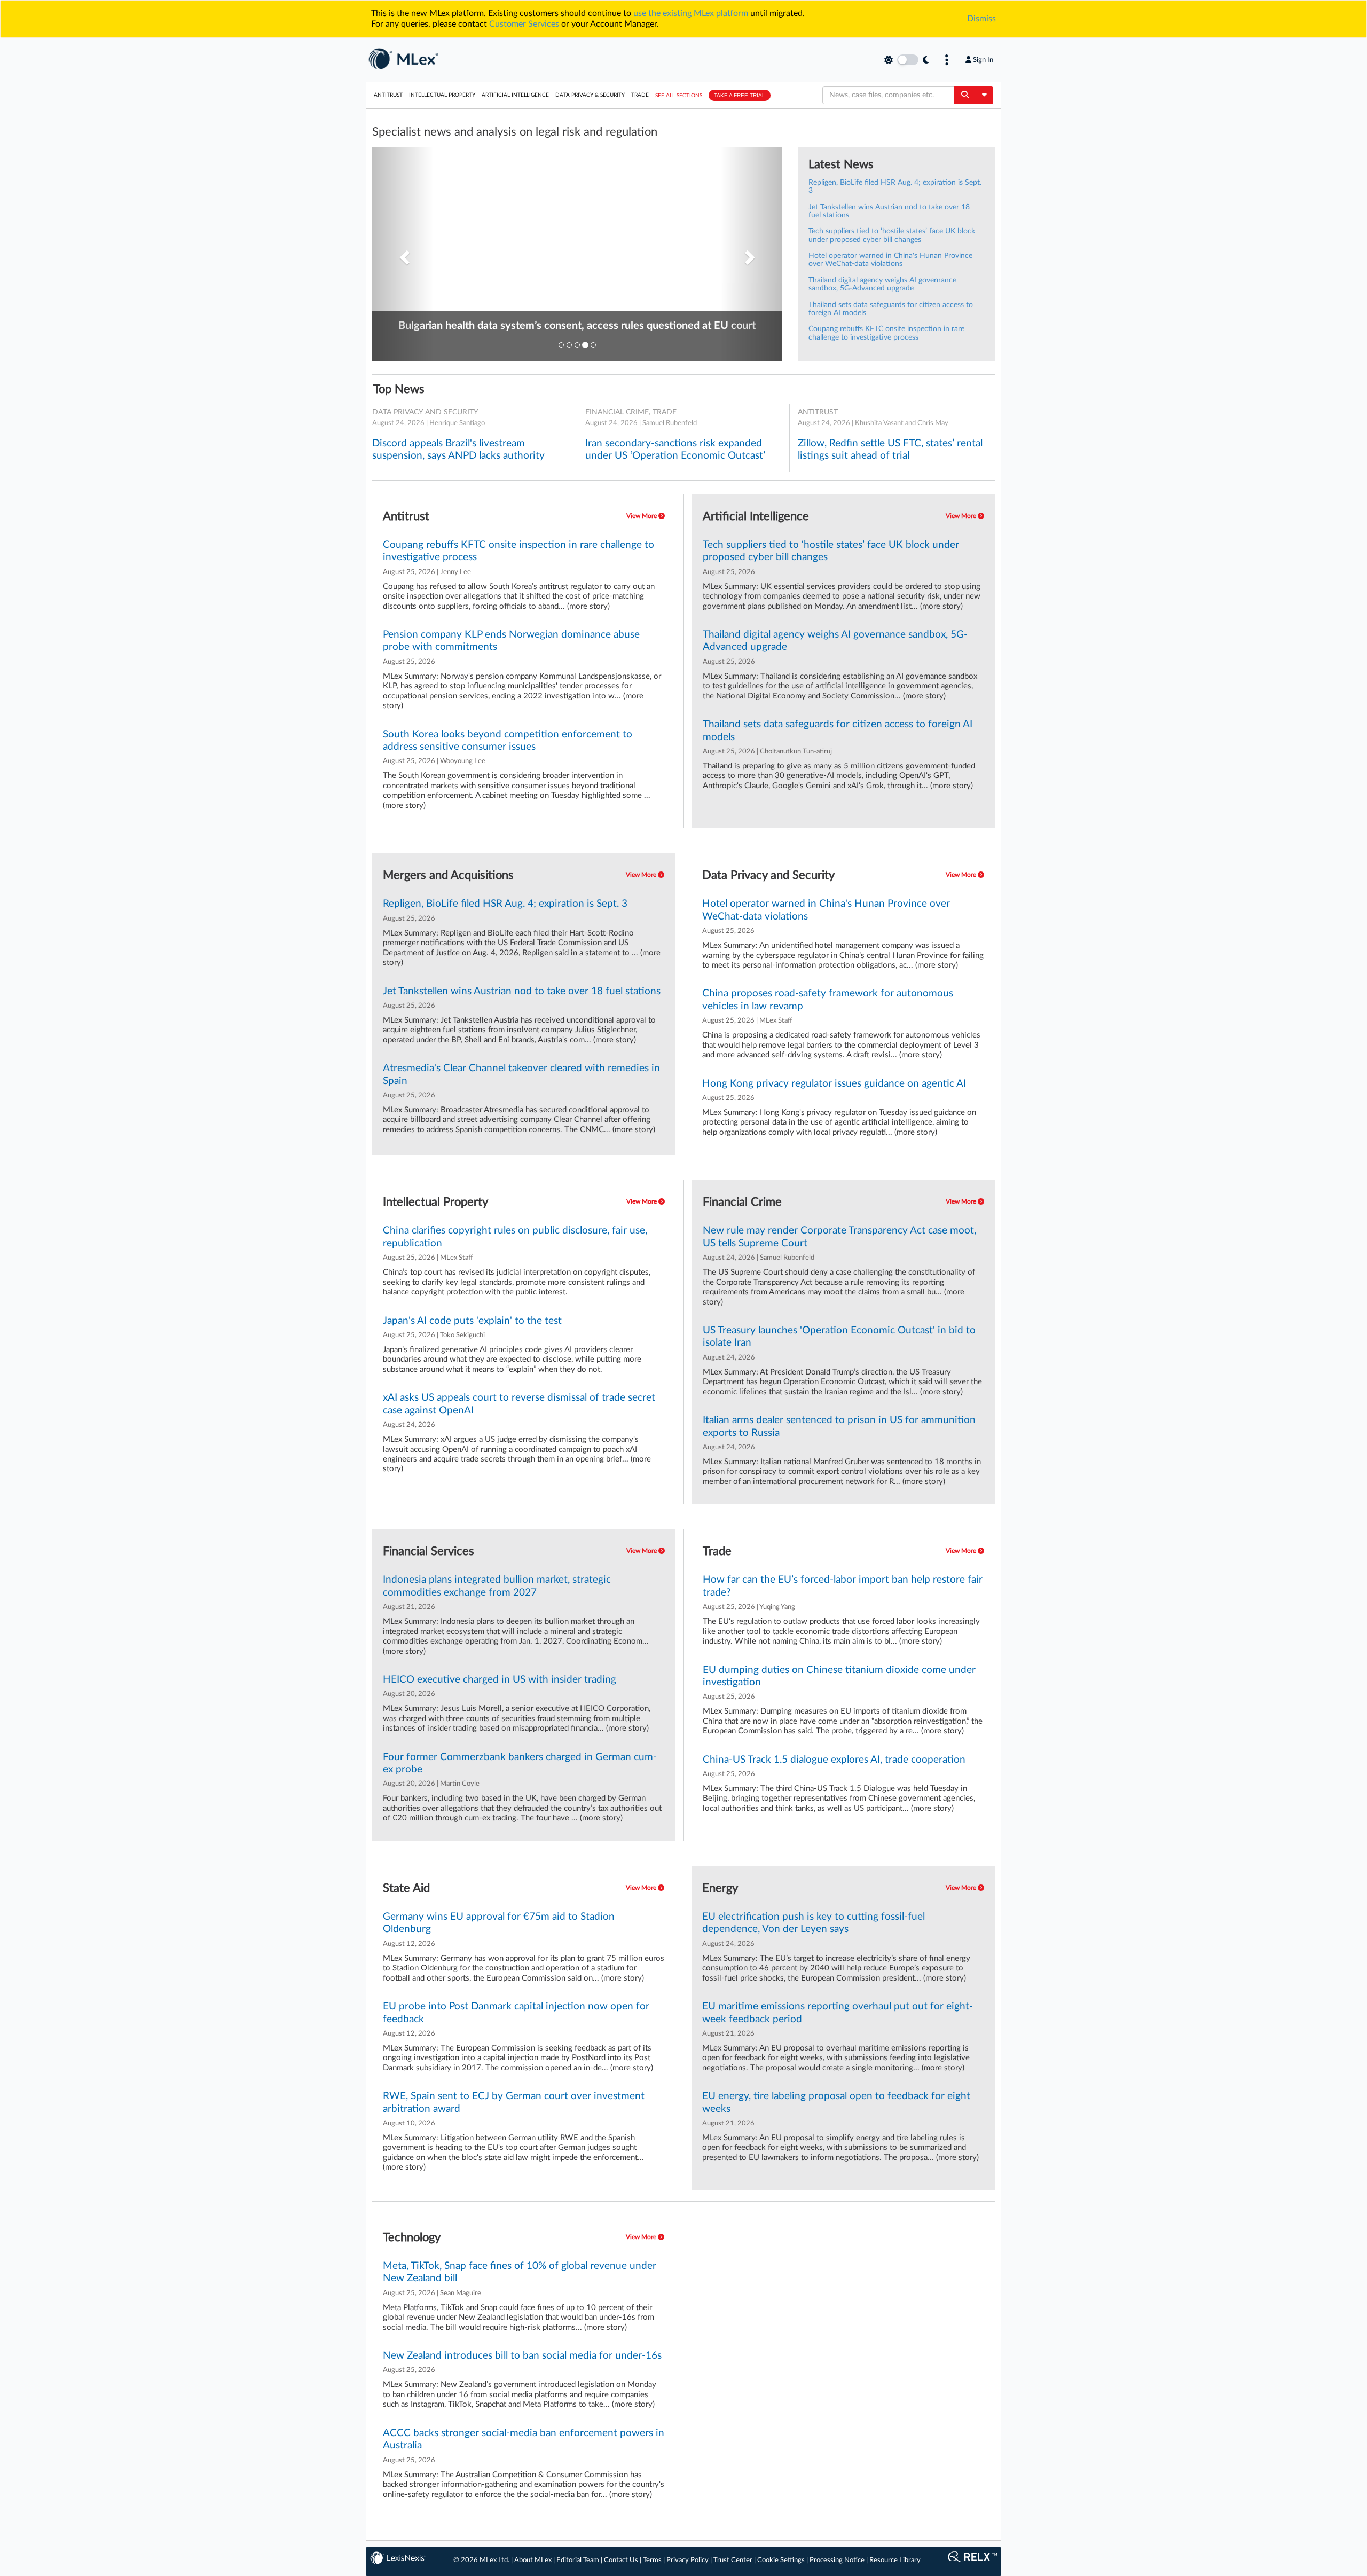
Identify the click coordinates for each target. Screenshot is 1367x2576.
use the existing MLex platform (691, 13)
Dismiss (981, 19)
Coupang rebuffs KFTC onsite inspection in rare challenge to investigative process (886, 333)
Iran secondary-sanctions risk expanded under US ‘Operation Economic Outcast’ (675, 450)
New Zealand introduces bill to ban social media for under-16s (522, 2356)
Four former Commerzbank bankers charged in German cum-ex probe (520, 1763)
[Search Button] (965, 95)
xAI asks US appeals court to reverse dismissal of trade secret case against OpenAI (519, 1404)
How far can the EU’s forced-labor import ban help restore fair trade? (843, 1586)
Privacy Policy (688, 2560)
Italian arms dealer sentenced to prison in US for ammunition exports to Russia (839, 1426)
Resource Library (895, 2560)
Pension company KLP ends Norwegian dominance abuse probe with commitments (511, 641)
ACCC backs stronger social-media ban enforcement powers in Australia (524, 2439)
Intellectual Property (442, 95)
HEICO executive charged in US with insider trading (500, 1680)
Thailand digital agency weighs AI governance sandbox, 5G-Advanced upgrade (882, 284)
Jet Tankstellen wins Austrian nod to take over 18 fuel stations (522, 991)
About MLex (533, 2560)
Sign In (983, 60)
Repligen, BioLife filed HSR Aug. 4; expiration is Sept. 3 (505, 904)
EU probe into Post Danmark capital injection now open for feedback (516, 2013)
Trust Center (733, 2560)
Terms (652, 2560)
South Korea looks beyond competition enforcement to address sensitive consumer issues (508, 741)
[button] (403, 254)
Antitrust (388, 95)
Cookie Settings (781, 2560)
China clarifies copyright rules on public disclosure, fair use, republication (515, 1237)
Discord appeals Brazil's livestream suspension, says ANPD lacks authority (458, 450)
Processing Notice (837, 2560)
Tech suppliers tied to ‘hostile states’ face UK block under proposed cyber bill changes (892, 235)
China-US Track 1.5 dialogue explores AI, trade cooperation (834, 1760)
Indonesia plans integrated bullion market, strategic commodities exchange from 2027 (497, 1586)
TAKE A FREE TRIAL (740, 95)
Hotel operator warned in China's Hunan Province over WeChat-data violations (890, 260)
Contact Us (621, 2560)
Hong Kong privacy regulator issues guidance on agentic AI (834, 1084)
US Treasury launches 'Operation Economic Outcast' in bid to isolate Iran (839, 1337)
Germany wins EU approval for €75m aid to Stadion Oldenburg (499, 1923)
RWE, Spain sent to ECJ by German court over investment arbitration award (514, 2102)
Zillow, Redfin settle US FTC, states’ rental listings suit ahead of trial (890, 450)
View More (642, 516)
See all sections (679, 96)
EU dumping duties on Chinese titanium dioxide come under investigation (839, 1676)
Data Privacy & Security (590, 95)
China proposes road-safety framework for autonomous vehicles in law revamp (828, 1000)
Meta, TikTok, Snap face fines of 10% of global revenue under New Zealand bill (520, 2272)
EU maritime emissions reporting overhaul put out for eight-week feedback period (838, 2013)
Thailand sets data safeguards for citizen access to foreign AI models (838, 731)
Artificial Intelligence (515, 95)
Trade (640, 95)
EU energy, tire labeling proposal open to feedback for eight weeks (836, 2102)
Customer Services (524, 24)
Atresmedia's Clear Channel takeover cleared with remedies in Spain (521, 1074)
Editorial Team (578, 2560)
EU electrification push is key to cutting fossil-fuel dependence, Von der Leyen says (814, 1923)
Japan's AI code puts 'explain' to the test (472, 1321)
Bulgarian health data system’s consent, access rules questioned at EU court (577, 326)
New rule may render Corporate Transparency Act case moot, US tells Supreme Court (839, 1237)
